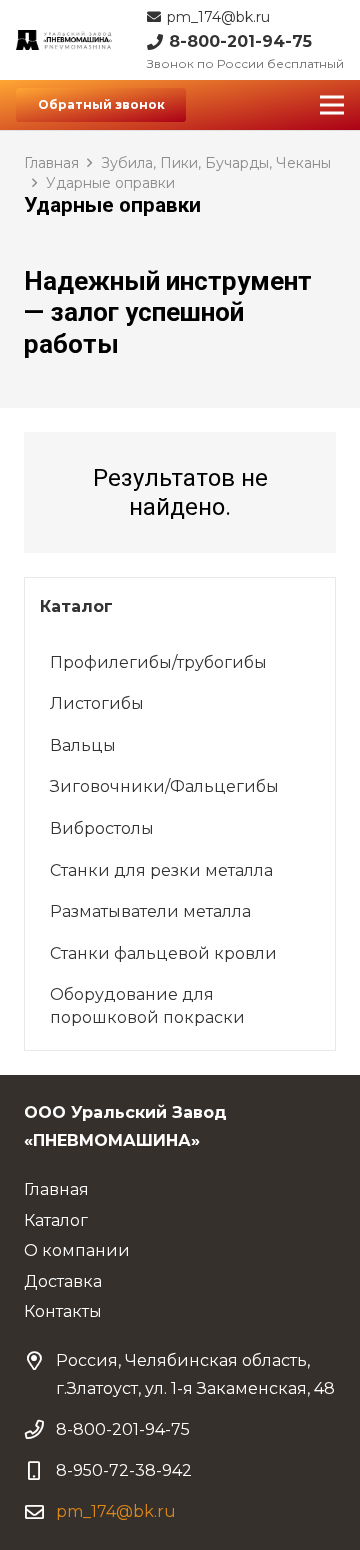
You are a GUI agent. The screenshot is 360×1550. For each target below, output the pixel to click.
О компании (77, 1250)
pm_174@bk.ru (116, 1511)
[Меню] (332, 105)
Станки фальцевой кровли (163, 953)
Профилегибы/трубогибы (158, 662)
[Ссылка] (64, 40)
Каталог (56, 1220)
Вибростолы (102, 828)
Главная (51, 163)
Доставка (63, 1281)
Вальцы (83, 745)
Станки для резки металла (161, 870)
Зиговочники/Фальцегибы (164, 786)
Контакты (63, 1311)
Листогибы (97, 703)
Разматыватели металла (150, 911)
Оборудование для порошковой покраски (147, 1005)
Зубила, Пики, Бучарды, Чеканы (216, 163)
